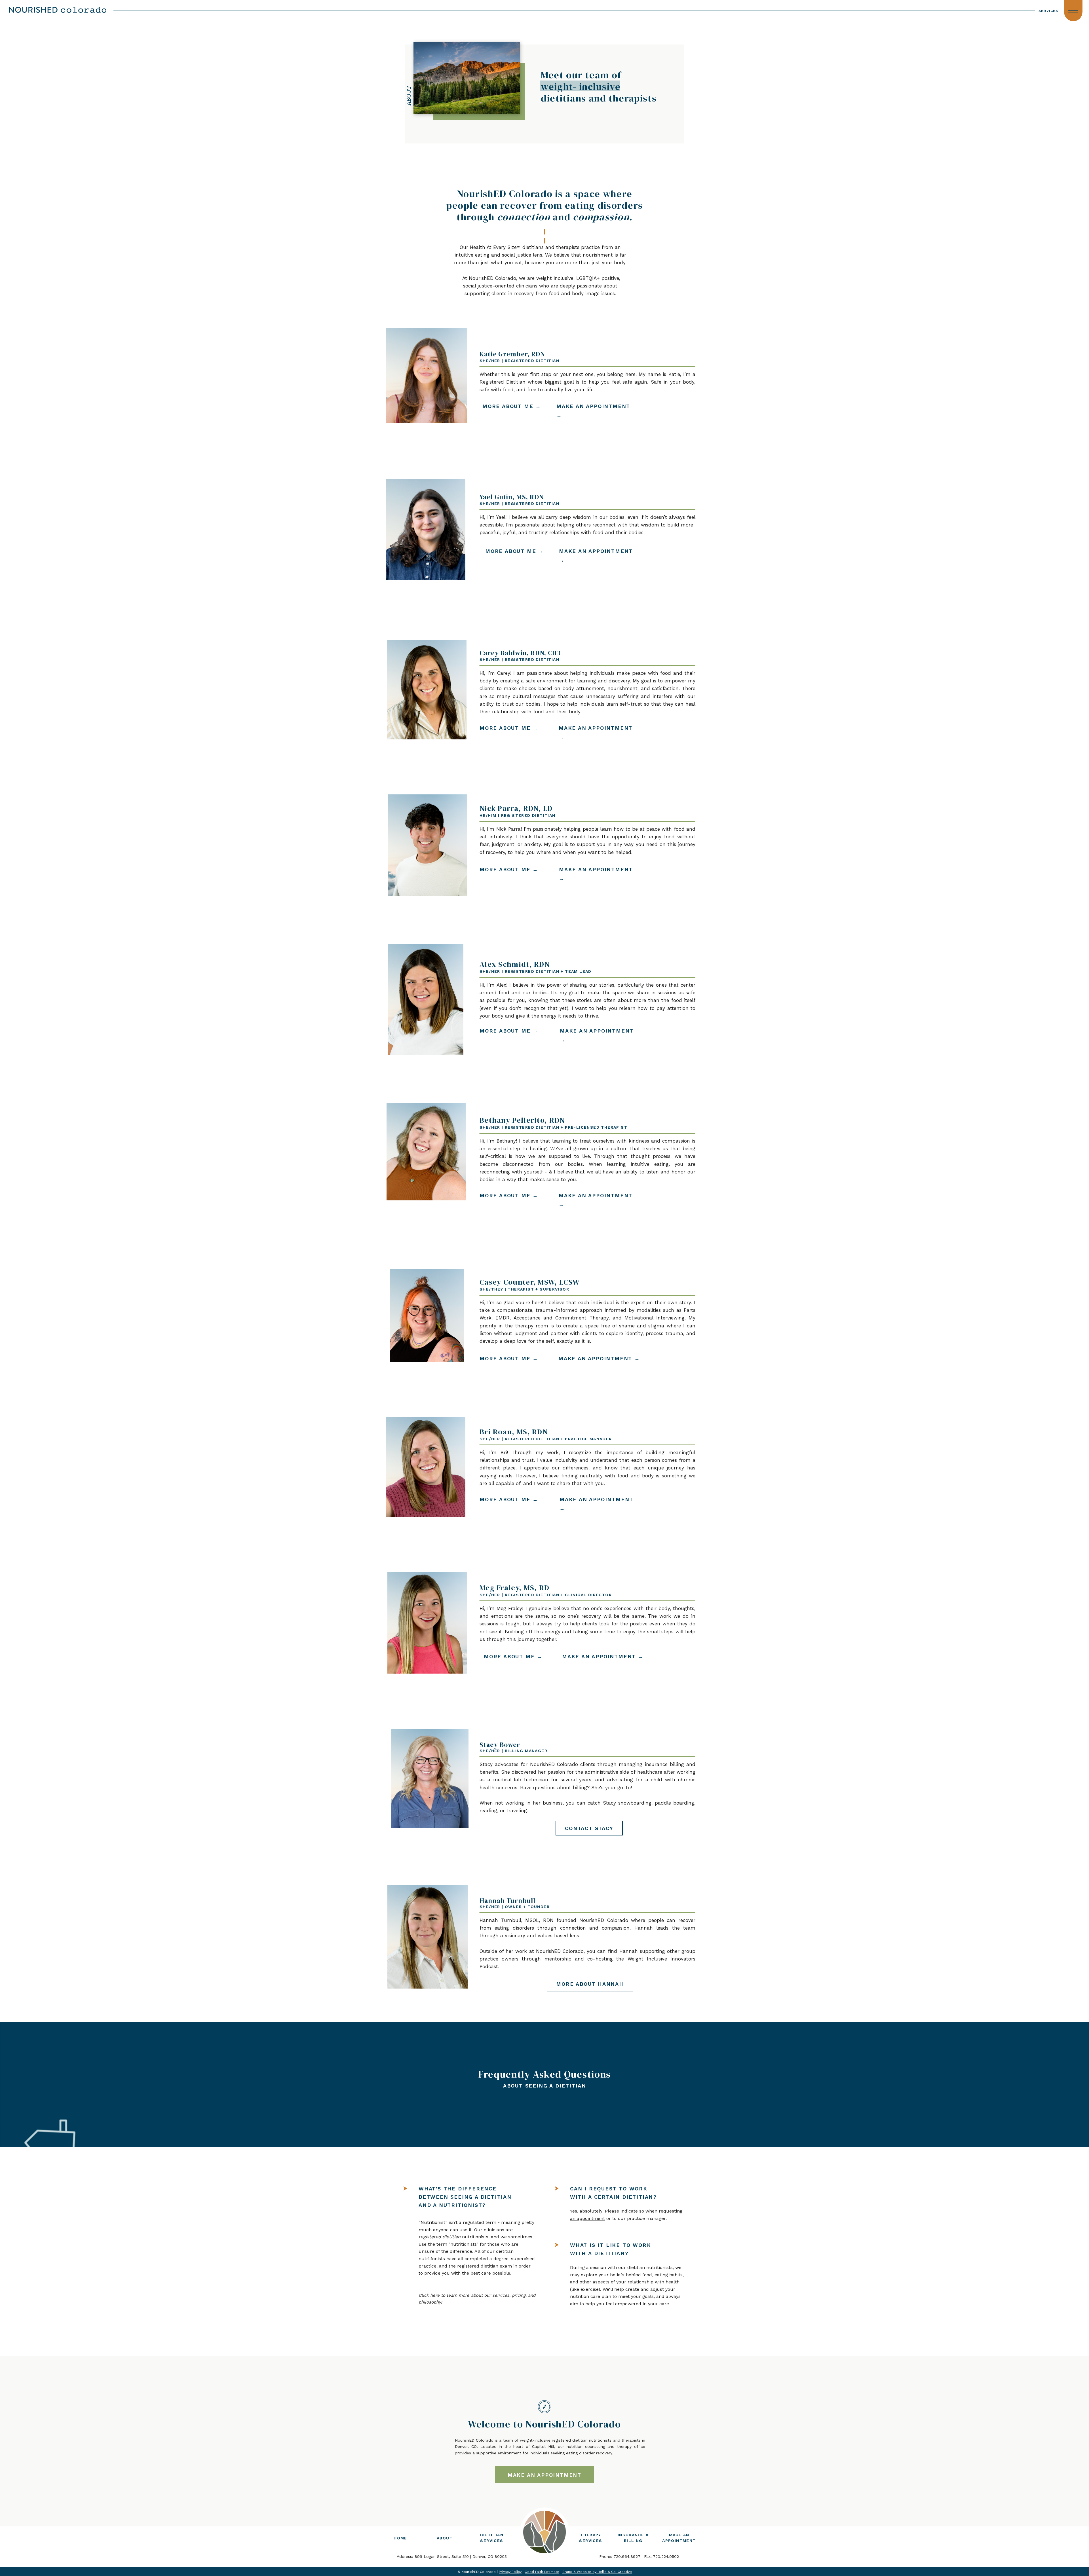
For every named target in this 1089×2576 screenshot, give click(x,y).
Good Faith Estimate (542, 2572)
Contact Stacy (589, 1828)
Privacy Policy (510, 2572)
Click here (429, 2295)
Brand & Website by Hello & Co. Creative (597, 2572)
